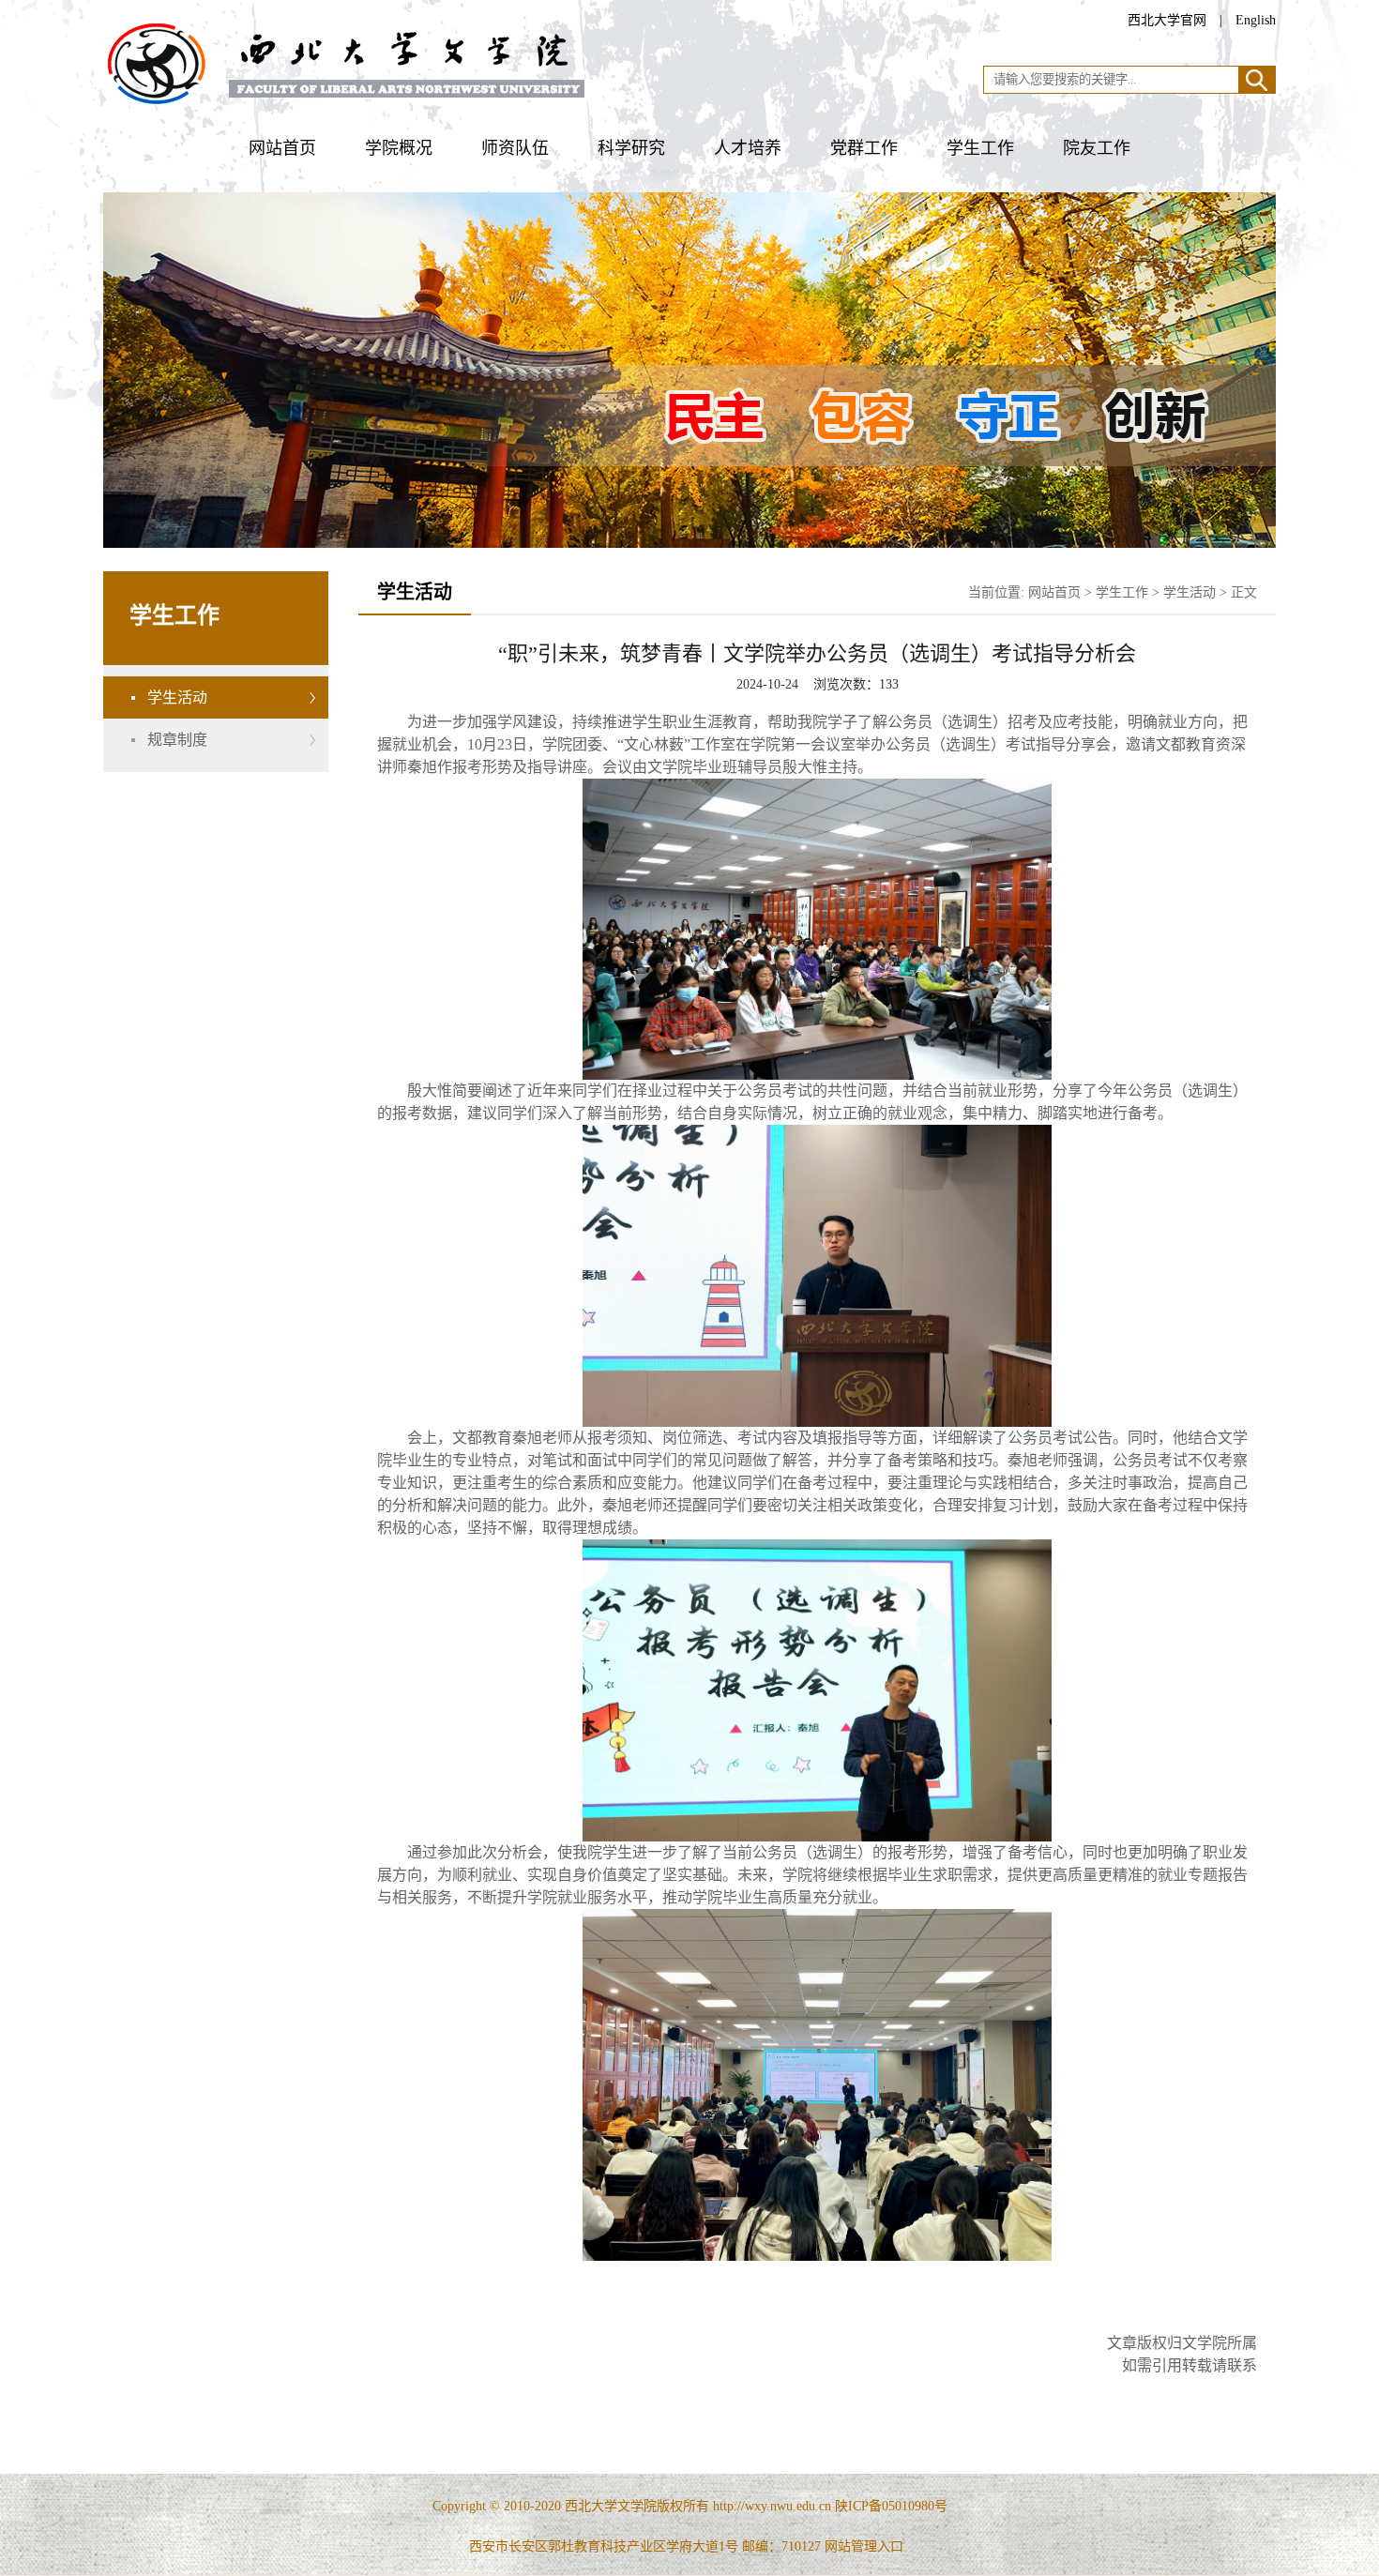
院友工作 (1097, 148)
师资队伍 (515, 148)
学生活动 (177, 697)
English (1256, 20)
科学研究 (631, 148)
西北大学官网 (1167, 20)
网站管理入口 (864, 2546)
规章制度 (177, 740)
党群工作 (864, 148)
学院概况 (399, 148)
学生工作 (980, 148)
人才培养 (748, 148)
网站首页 (282, 148)
